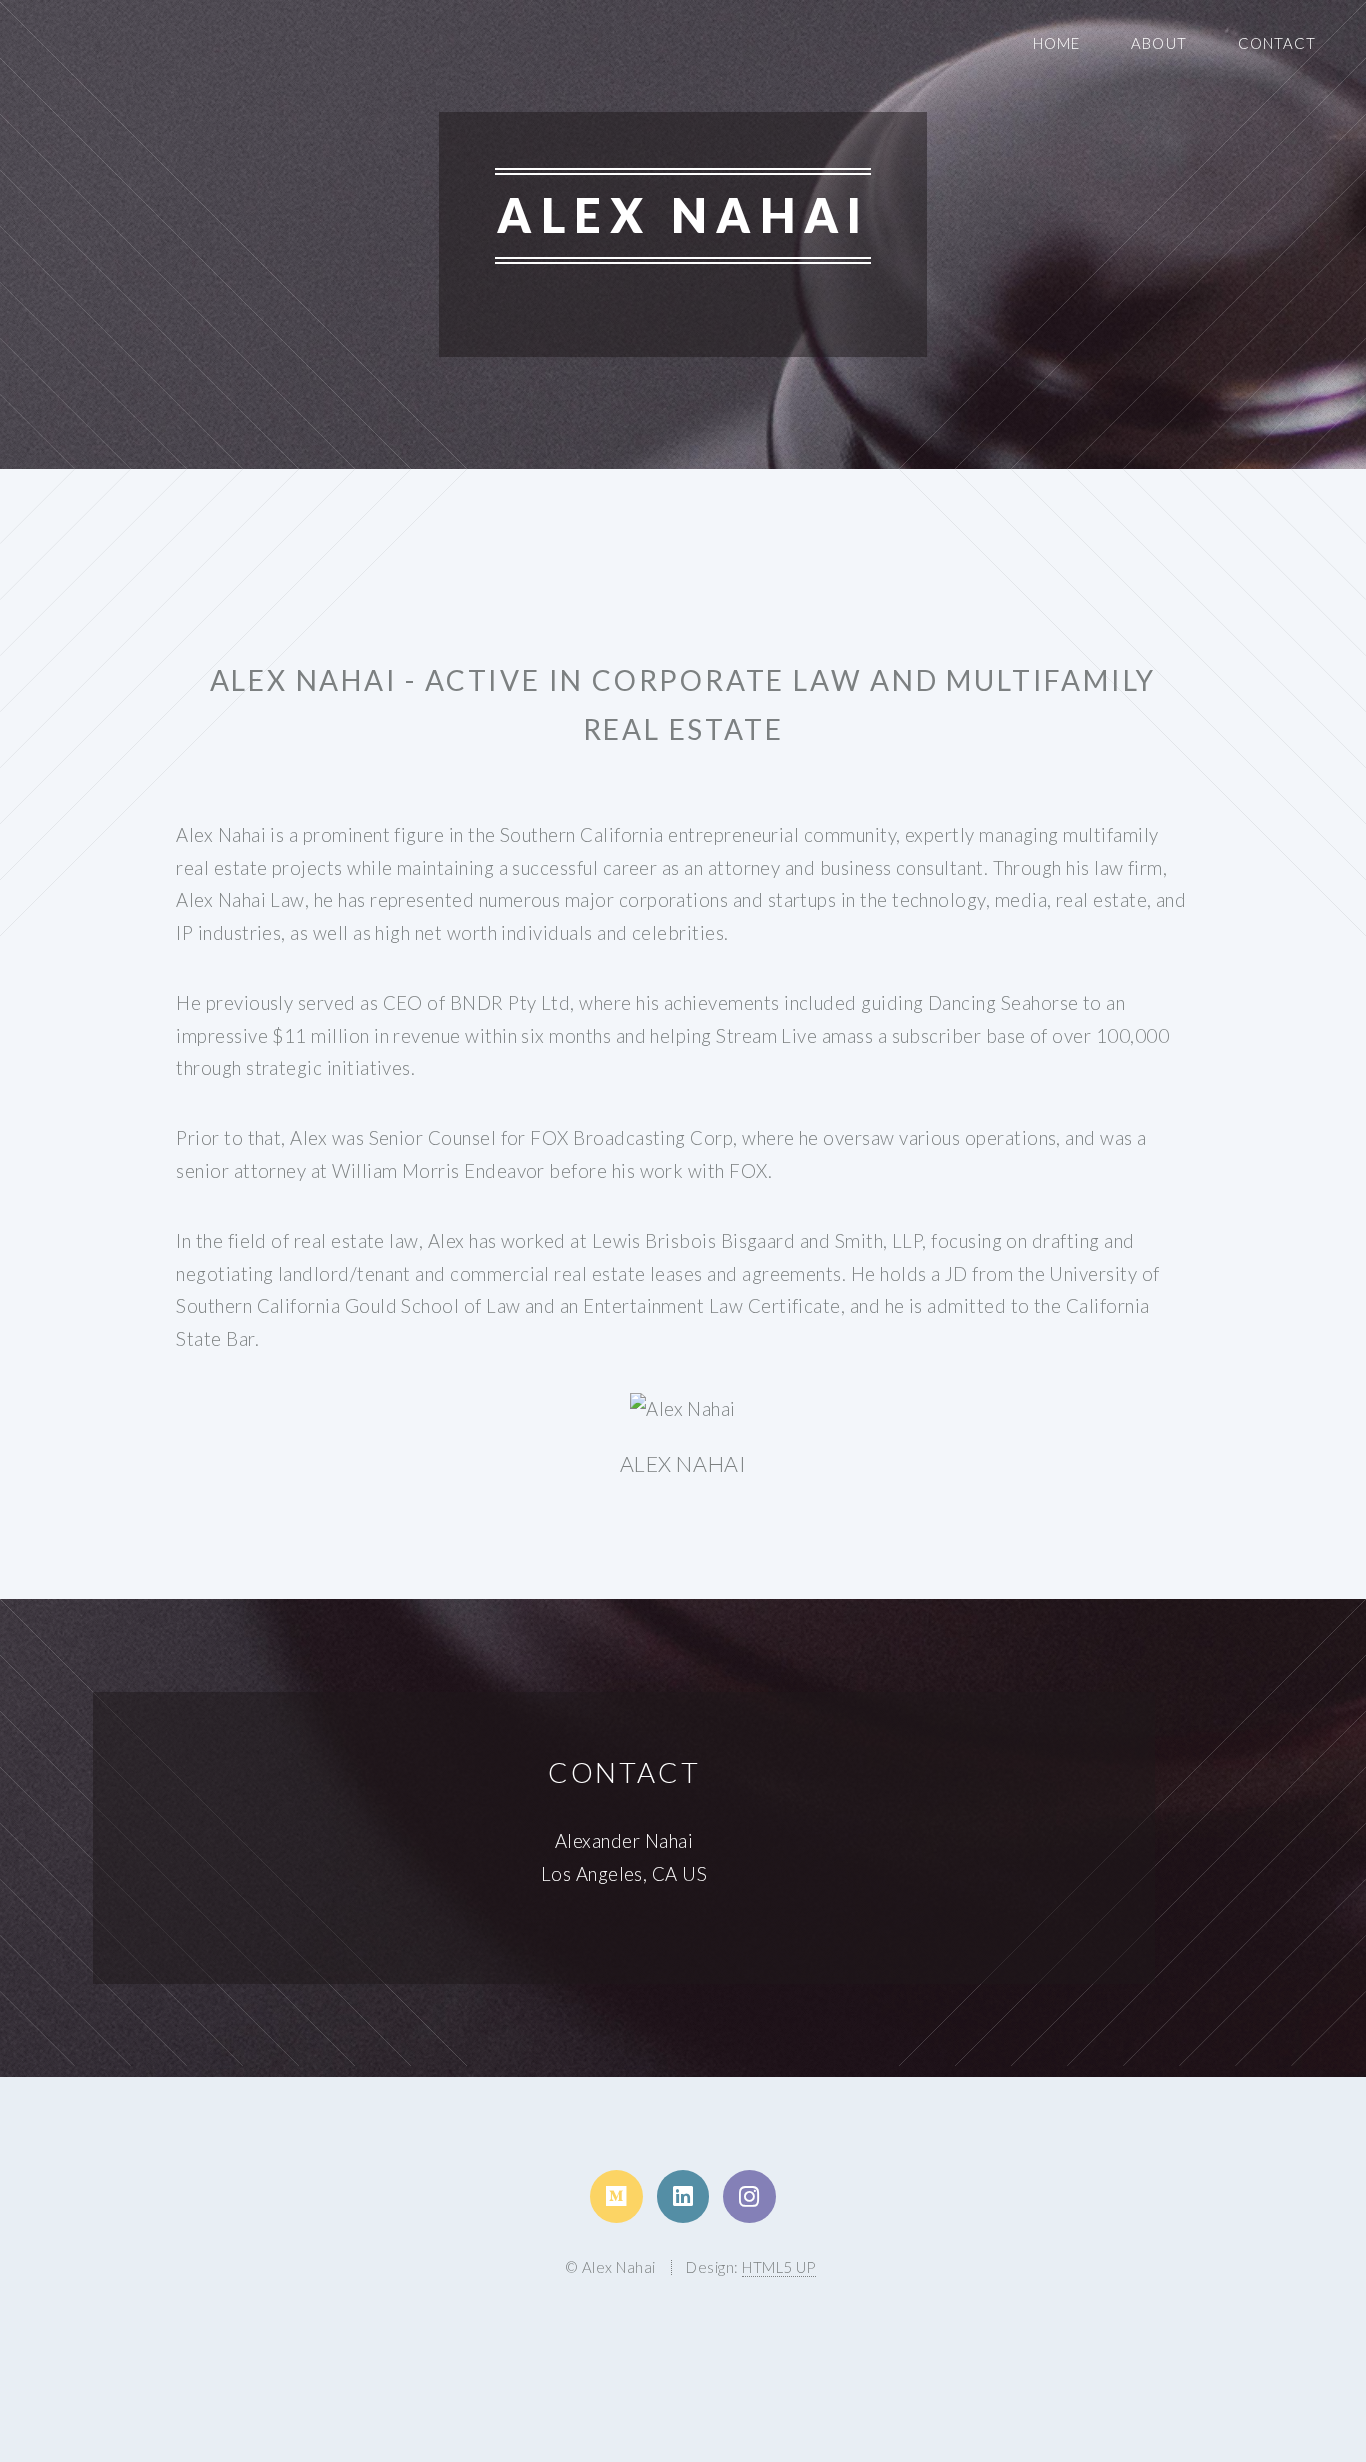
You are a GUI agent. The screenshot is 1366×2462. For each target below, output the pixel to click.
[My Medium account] (616, 2196)
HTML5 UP (779, 2267)
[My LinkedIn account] (683, 2196)
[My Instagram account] (749, 2196)
